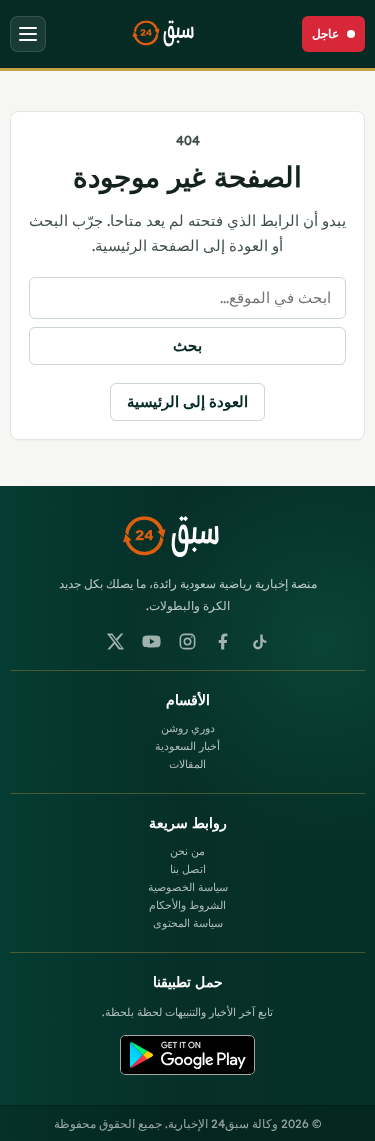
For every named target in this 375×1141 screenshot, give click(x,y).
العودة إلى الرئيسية (187, 401)
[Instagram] (188, 641)
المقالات (187, 764)
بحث (187, 345)
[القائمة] (28, 34)
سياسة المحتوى (188, 923)
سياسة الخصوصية (188, 887)
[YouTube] (152, 641)
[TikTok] (260, 641)
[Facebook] (224, 641)
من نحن (187, 851)
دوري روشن (188, 728)
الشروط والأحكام (187, 905)
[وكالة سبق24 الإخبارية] (174, 34)
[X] (116, 641)
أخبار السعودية (187, 746)
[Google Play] (187, 1055)
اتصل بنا (188, 869)
